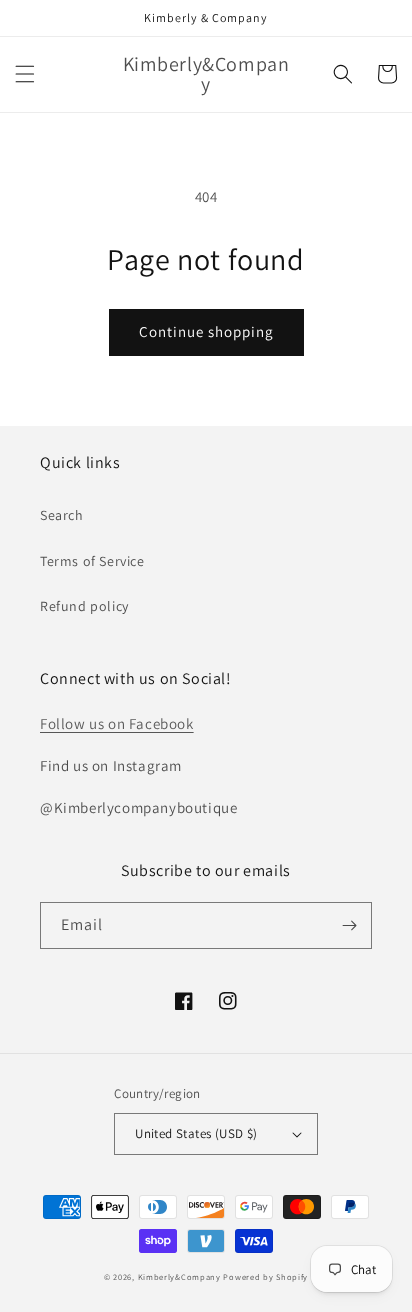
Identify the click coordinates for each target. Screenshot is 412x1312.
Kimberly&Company (179, 1276)
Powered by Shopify (265, 1276)
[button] (25, 74)
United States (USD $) (196, 1133)
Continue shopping (206, 331)
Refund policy (84, 606)
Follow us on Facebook (117, 723)
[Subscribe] (349, 925)
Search (62, 515)
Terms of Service (92, 561)
